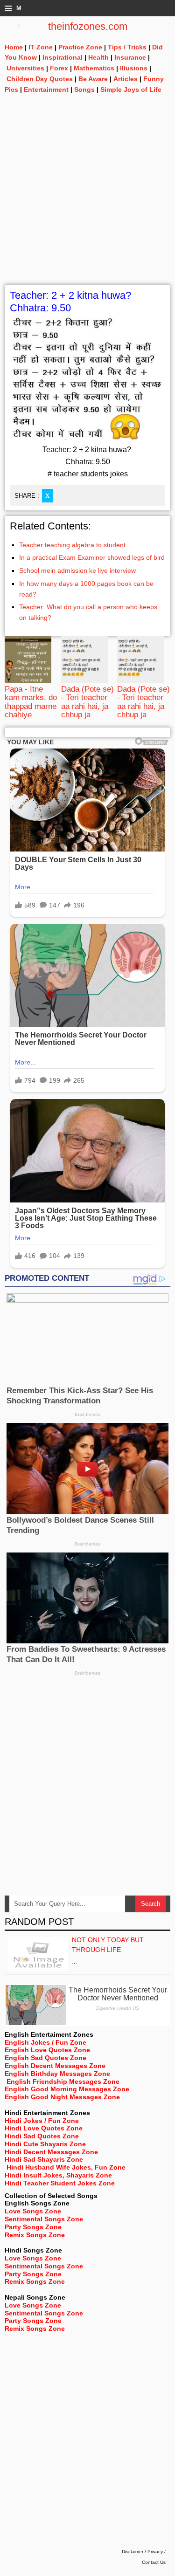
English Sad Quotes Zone (45, 2058)
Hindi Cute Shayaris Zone (45, 2144)
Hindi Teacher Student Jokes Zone (60, 2183)
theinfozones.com (88, 26)
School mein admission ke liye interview (77, 570)
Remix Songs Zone (35, 2235)
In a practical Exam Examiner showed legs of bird (92, 557)
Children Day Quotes (40, 79)
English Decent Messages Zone (55, 2066)
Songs (84, 89)
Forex (59, 68)
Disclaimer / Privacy (142, 2552)
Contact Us (154, 2562)
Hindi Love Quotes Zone (44, 2128)
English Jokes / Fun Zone (45, 2042)
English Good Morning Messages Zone (67, 2089)
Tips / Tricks (127, 47)
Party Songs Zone (33, 2227)
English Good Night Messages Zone (62, 2097)
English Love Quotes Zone (47, 2050)
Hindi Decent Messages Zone (51, 2152)
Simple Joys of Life (131, 89)
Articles (126, 79)
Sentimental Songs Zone (44, 2219)
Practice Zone (80, 47)
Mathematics (94, 68)
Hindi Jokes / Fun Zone (42, 2121)
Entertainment (46, 89)
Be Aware (93, 79)
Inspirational (63, 57)
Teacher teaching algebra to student (72, 545)
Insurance (130, 57)
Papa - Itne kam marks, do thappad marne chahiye (31, 702)
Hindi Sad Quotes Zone (42, 2136)
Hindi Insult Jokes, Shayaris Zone (58, 2175)
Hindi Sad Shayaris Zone (44, 2159)
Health (98, 57)
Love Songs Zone (33, 2211)
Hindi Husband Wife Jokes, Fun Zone (66, 2167)
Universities (25, 68)
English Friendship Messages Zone (63, 2081)
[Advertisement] (87, 197)
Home (14, 47)
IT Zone (41, 47)
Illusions (134, 68)
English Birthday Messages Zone (57, 2074)
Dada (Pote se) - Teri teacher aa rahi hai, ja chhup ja (87, 702)
